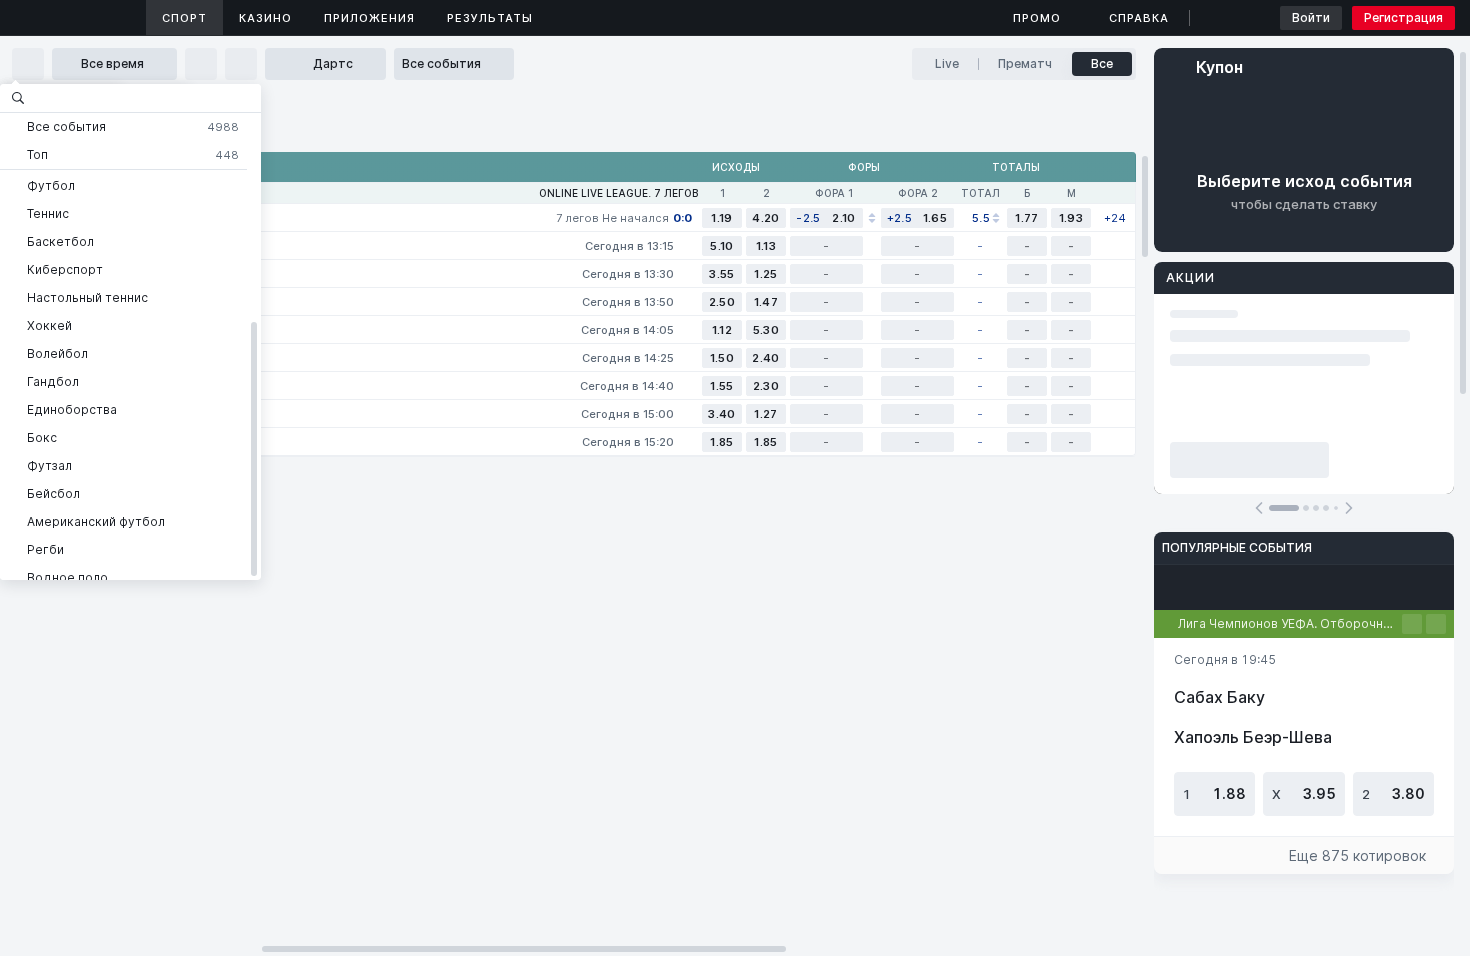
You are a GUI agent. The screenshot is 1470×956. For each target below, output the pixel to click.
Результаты (490, 18)
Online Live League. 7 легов (618, 193)
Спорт (184, 18)
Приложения (369, 18)
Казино (265, 18)
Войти (1311, 17)
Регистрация (1403, 17)
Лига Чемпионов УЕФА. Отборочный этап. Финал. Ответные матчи (1290, 623)
